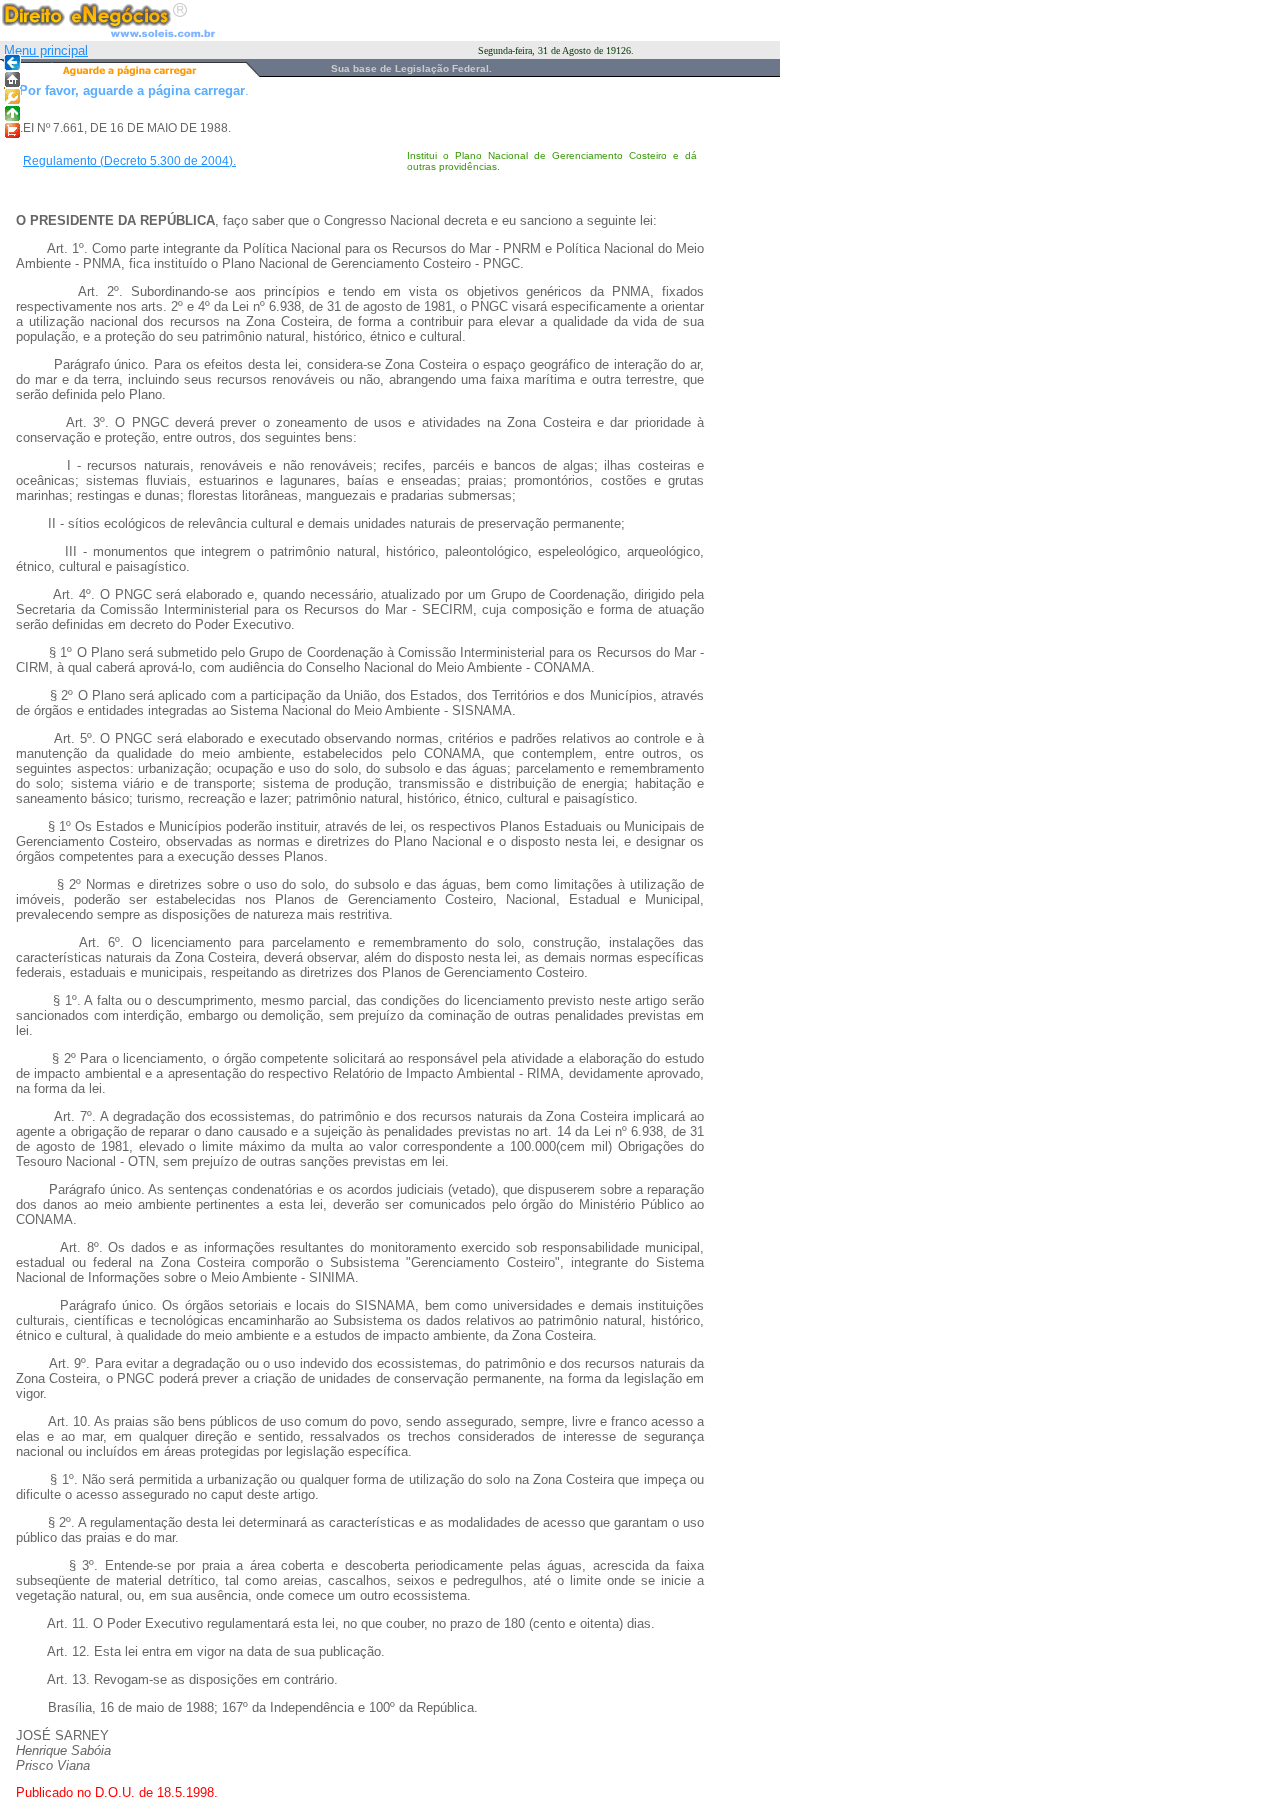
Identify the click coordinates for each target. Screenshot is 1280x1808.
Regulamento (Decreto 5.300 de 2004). (129, 161)
